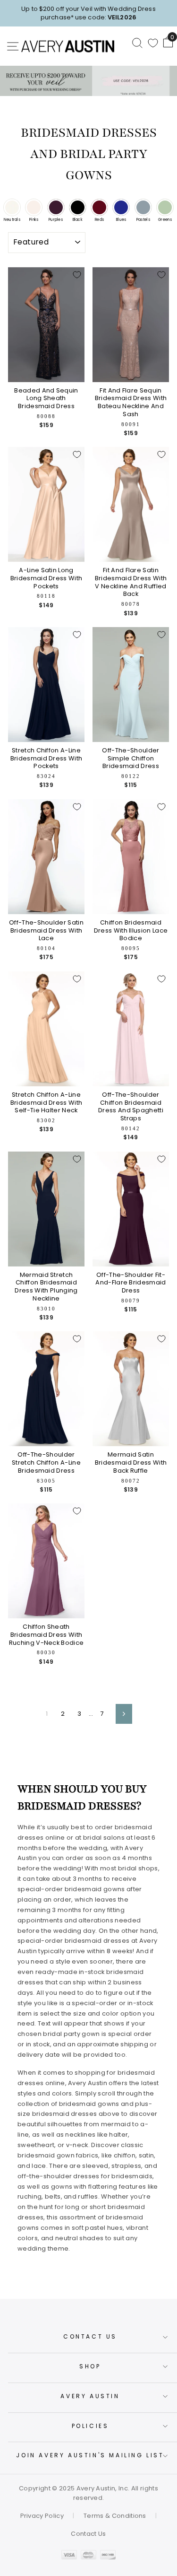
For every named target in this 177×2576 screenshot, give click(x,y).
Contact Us (90, 2336)
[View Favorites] (153, 43)
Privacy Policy (42, 2516)
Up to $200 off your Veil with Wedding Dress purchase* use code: (88, 13)
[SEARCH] (137, 43)
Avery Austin (90, 2396)
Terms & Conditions (115, 2516)
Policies (90, 2426)
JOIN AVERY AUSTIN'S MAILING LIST (90, 2455)
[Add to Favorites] (77, 275)
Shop (90, 2366)
